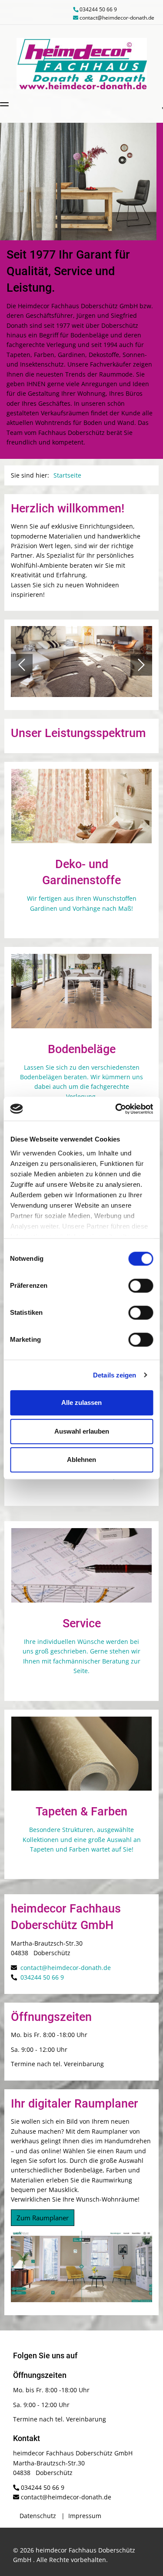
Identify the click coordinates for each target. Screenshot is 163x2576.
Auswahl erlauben (82, 1431)
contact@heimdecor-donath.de (117, 18)
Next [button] (141, 665)
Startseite (67, 475)
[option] (78, 182)
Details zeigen (115, 1375)
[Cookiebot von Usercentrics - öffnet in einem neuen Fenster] (116, 1109)
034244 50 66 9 (98, 9)
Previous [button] (22, 665)
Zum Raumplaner (43, 2218)
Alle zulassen (81, 1402)
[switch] (141, 1286)
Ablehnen (81, 1460)
